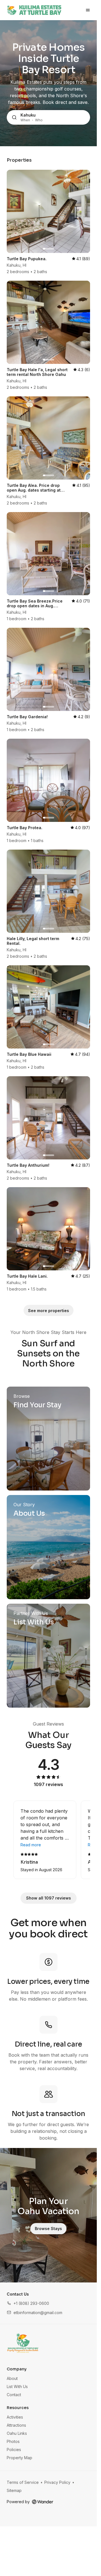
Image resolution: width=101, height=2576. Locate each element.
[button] (28, 2303)
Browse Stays (48, 2229)
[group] (48, 1840)
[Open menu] (88, 10)
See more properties (49, 1311)
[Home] (23, 2343)
